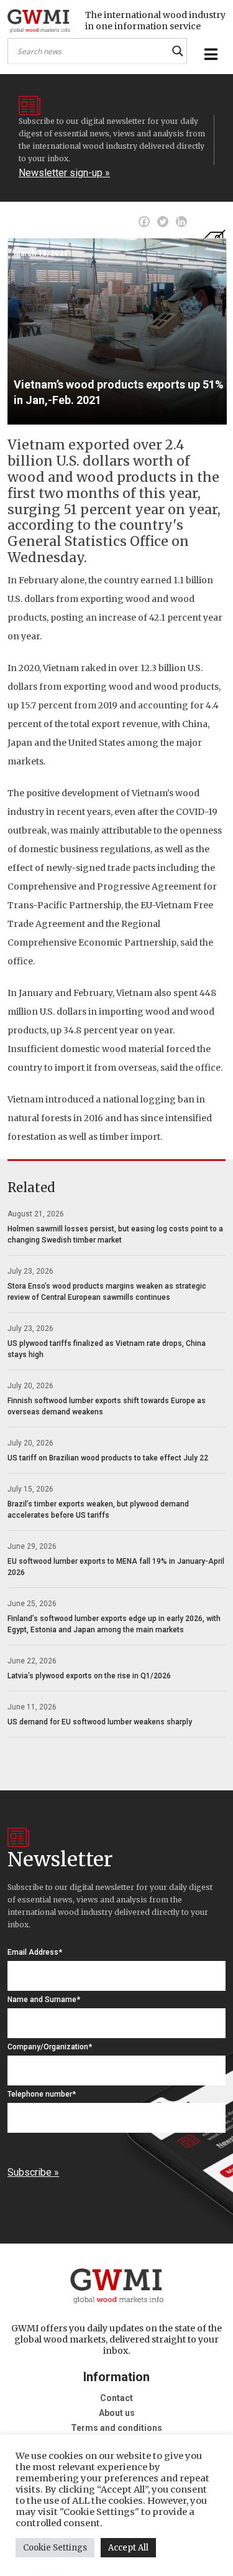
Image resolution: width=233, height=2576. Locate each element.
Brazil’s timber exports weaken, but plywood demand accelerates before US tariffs (98, 1510)
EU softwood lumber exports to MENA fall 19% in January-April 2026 (116, 1567)
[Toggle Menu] (209, 54)
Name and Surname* (44, 2000)
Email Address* (35, 1952)
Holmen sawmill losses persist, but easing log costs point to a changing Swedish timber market (115, 1234)
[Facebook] (144, 222)
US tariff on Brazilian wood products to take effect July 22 (108, 1458)
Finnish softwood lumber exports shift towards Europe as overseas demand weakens (107, 1406)
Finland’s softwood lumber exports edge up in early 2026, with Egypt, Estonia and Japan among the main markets (114, 1624)
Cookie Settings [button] (55, 2548)
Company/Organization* (50, 2047)
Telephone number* (42, 2094)
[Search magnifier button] (178, 51)
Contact (116, 2398)
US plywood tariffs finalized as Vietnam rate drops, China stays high (107, 1349)
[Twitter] (163, 222)
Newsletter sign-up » (64, 173)
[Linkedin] (181, 222)
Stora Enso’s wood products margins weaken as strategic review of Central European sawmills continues (107, 1292)
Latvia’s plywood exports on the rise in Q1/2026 (89, 1676)
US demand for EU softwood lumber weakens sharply (100, 1722)
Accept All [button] (128, 2548)
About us (117, 2413)
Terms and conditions (116, 2428)
